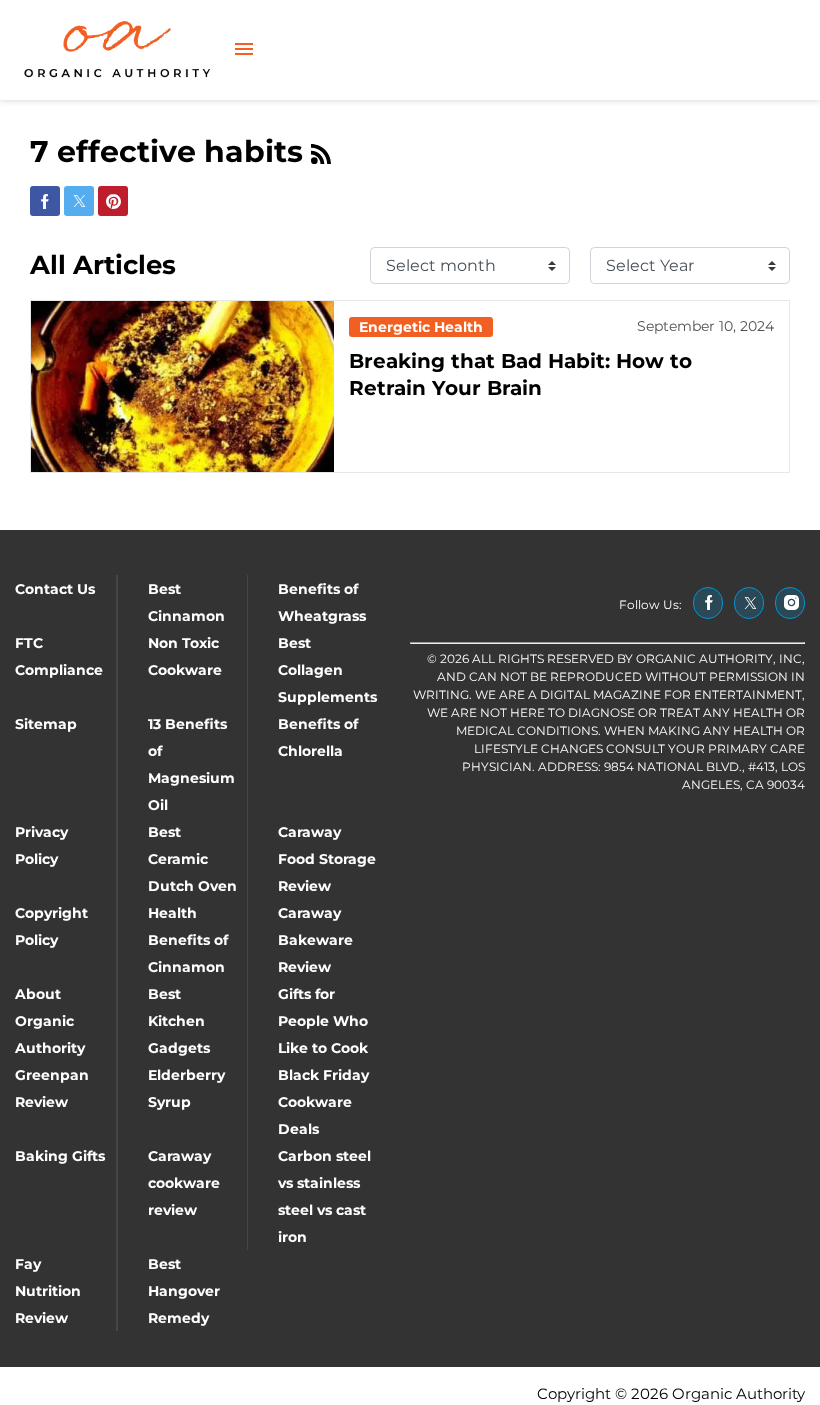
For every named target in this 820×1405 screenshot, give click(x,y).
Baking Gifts (60, 1156)
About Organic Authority (50, 1021)
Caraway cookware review (184, 1183)
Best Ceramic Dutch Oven (192, 859)
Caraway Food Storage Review (327, 859)
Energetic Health (421, 327)
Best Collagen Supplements (327, 670)
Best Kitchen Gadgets (179, 1021)
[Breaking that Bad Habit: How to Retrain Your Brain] (182, 386)
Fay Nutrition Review (48, 1291)
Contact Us (55, 589)
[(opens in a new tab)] (708, 603)
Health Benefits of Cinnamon (188, 940)
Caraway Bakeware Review (315, 940)
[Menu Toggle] (244, 50)
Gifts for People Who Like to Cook (323, 1021)
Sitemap (46, 724)
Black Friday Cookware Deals (323, 1102)
